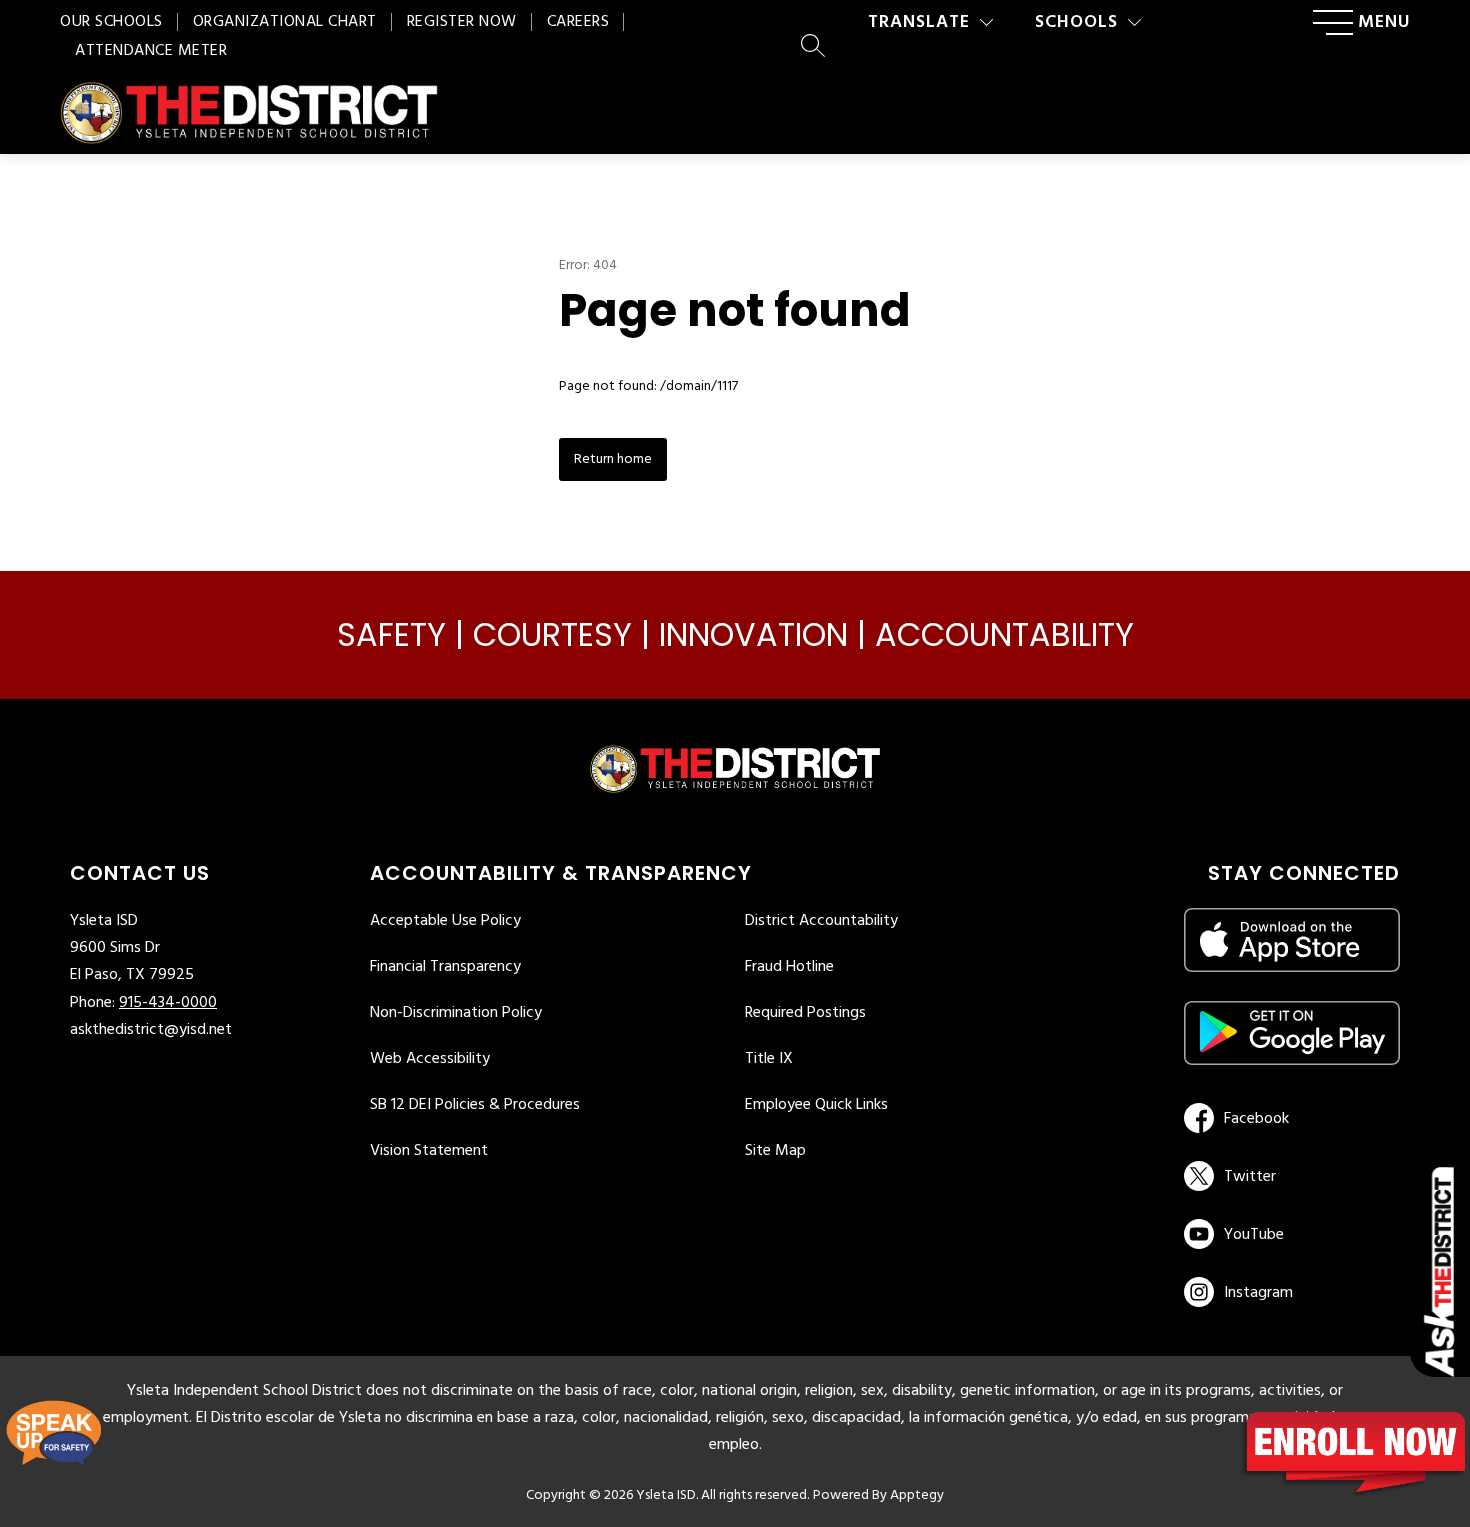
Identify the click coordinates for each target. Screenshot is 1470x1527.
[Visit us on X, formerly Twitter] (1288, 1176)
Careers (578, 22)
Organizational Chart (285, 22)
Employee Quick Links (816, 1105)
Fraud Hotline (789, 967)
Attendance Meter (151, 51)
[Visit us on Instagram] (1292, 1292)
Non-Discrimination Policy (456, 1013)
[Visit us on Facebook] (1288, 1118)
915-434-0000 (168, 1003)
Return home (613, 459)
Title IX (769, 1059)
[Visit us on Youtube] (1288, 1234)
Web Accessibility (430, 1059)
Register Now (462, 22)
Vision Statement (429, 1151)
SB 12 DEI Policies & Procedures (475, 1105)
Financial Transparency (445, 967)
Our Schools (111, 22)
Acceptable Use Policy (445, 921)
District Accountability (821, 921)
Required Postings (805, 1013)
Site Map (775, 1151)
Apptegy (917, 1495)
